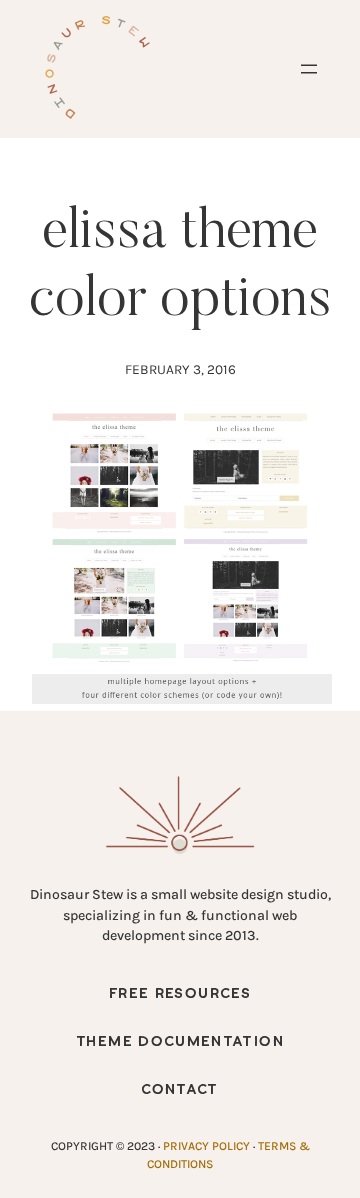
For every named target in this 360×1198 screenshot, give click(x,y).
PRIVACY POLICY (206, 1146)
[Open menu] (309, 69)
